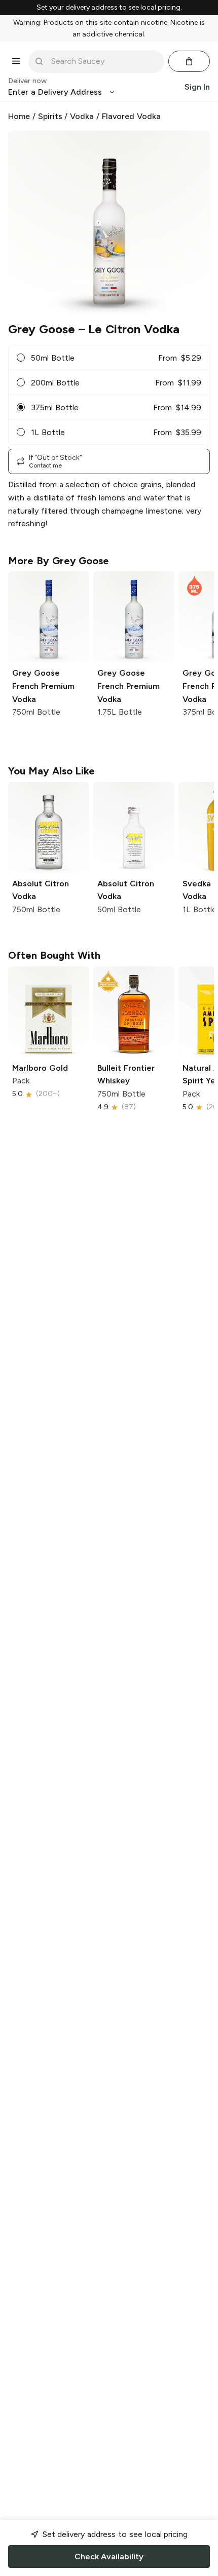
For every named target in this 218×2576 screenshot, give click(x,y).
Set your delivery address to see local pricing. (109, 8)
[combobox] (103, 61)
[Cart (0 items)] (189, 61)
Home (19, 116)
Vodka (82, 116)
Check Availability (109, 2557)
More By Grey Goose (59, 561)
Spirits (50, 116)
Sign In (197, 87)
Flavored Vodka (131, 116)
